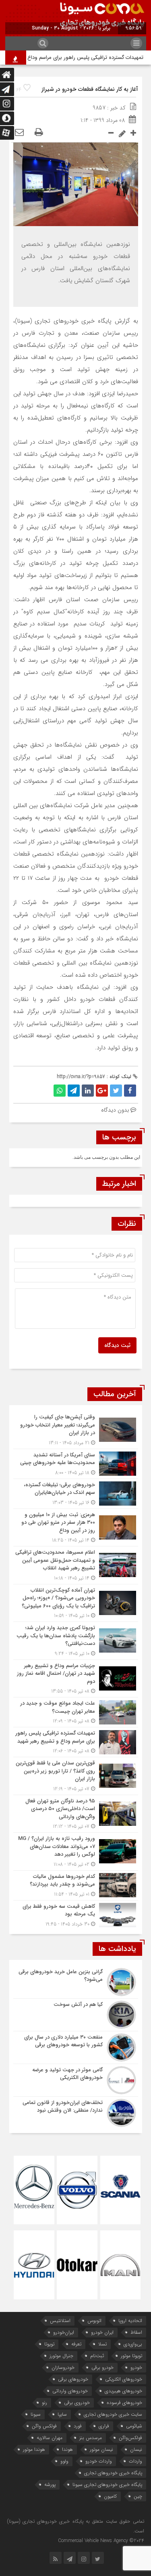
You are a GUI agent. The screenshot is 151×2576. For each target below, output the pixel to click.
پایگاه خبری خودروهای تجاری (113, 2473)
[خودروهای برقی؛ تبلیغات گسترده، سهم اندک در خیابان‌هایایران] (76, 1494)
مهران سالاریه (50, 2438)
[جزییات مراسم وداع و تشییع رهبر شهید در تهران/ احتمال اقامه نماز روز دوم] (76, 1679)
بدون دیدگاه (115, 1110)
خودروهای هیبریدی (123, 2391)
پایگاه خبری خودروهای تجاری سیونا (107, 2485)
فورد (78, 2426)
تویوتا (49, 2344)
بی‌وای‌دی (133, 2344)
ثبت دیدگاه (117, 1345)
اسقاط (136, 2332)
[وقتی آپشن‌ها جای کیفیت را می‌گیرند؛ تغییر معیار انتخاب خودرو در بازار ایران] (76, 1430)
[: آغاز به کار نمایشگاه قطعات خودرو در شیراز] (19, 133)
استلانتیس (60, 2321)
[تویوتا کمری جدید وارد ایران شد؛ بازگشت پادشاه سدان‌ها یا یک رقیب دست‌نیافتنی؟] (76, 1641)
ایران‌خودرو (64, 2332)
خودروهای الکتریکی (124, 2379)
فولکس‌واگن (130, 2438)
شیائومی (134, 2426)
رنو (44, 2403)
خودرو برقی (102, 2367)
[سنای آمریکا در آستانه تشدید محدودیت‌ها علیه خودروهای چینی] (76, 1464)
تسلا (102, 2344)
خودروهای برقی (73, 2379)
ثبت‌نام (97, 2356)
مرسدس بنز (91, 2438)
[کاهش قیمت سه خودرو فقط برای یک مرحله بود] (76, 1914)
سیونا (36, 2414)
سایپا (62, 2414)
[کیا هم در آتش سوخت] (76, 2015)
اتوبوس (94, 2321)
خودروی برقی (77, 2403)
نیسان (136, 2449)
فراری (104, 2426)
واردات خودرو (99, 2461)
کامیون (110, 2496)
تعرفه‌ (76, 2344)
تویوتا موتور (131, 2356)
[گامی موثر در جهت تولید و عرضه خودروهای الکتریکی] (76, 2080)
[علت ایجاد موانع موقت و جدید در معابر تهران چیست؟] (76, 1712)
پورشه (50, 2485)
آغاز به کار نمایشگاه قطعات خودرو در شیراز (90, 89)
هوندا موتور (34, 2449)
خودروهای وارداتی (70, 2391)
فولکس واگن (44, 2426)
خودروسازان (63, 2367)
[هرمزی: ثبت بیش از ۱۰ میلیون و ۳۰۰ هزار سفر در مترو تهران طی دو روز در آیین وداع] (76, 1528)
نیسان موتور (101, 2449)
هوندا (67, 2449)
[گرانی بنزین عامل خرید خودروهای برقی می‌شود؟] (76, 1982)
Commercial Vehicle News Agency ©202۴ (101, 2541)
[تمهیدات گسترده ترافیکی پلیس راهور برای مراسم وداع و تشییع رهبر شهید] (76, 1742)
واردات (135, 2461)
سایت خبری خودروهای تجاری (113, 2414)
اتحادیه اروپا (130, 2321)
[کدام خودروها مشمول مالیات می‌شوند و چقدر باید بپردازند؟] (76, 1885)
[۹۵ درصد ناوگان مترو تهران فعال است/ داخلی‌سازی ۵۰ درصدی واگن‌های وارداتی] (76, 1814)
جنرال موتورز (61, 2356)
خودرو (136, 2367)
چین (138, 2496)
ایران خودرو (102, 2332)
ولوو (64, 2461)
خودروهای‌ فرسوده (124, 2403)
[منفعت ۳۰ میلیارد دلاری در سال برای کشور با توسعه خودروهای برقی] (76, 2047)
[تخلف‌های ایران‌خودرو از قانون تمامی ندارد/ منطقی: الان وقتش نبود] (76, 2112)
